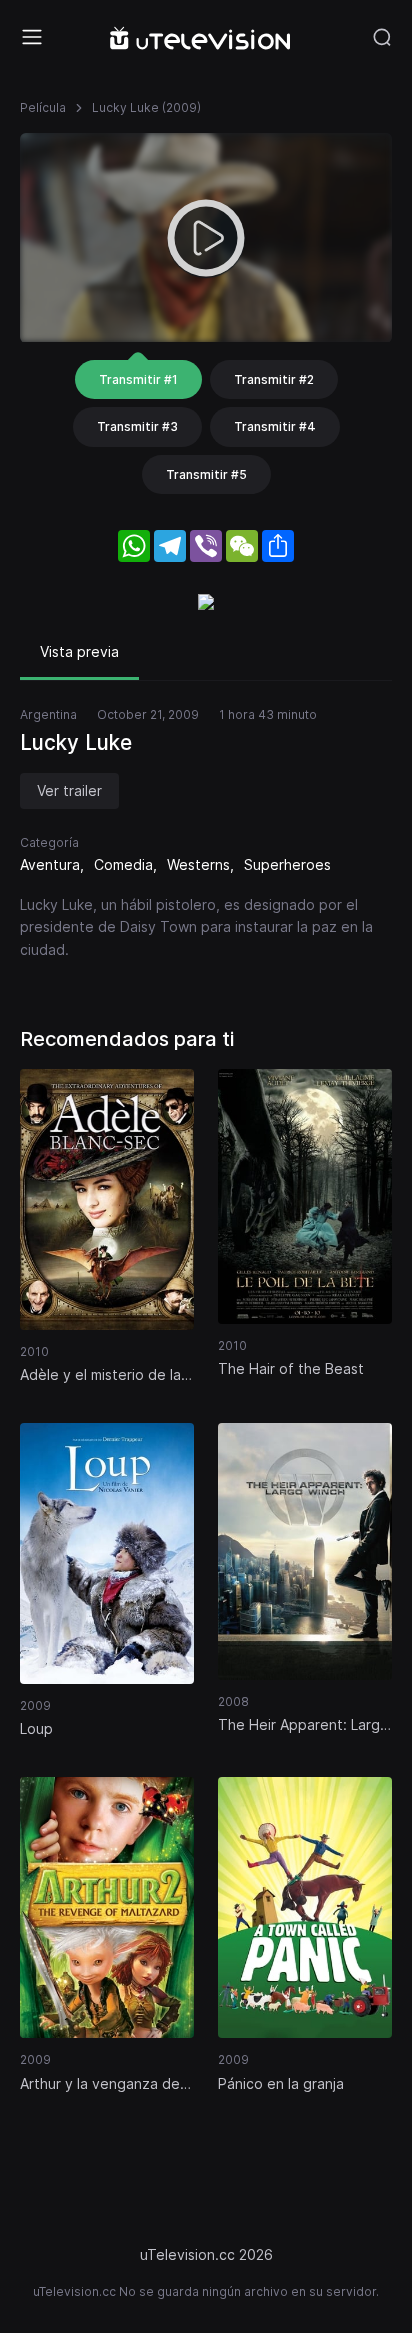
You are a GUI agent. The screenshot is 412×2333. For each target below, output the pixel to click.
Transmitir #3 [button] (137, 426)
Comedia (123, 864)
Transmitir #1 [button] (138, 379)
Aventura (50, 864)
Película (43, 107)
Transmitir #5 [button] (206, 474)
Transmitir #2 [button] (274, 379)
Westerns (198, 864)
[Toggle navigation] (32, 37)
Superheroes (287, 864)
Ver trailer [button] (69, 790)
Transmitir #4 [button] (275, 426)
